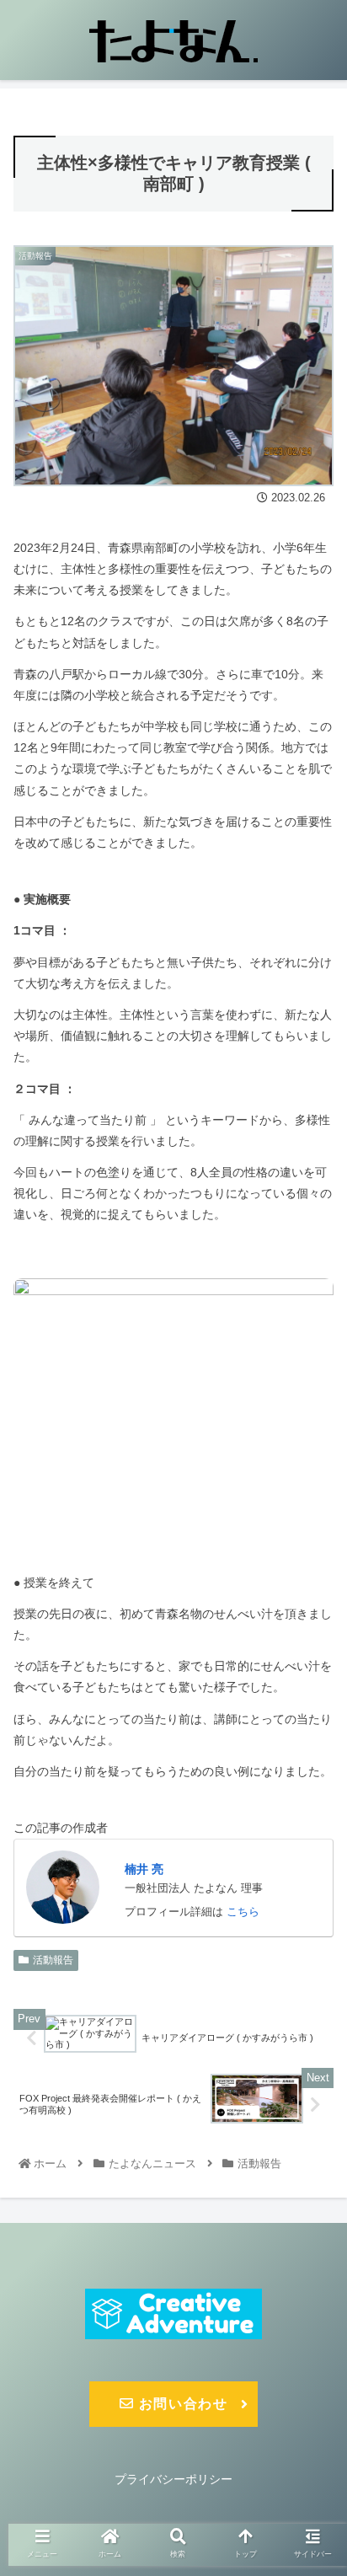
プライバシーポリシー (173, 2479)
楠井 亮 (144, 1869)
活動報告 (53, 1960)
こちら (243, 1912)
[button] (312, 1815)
